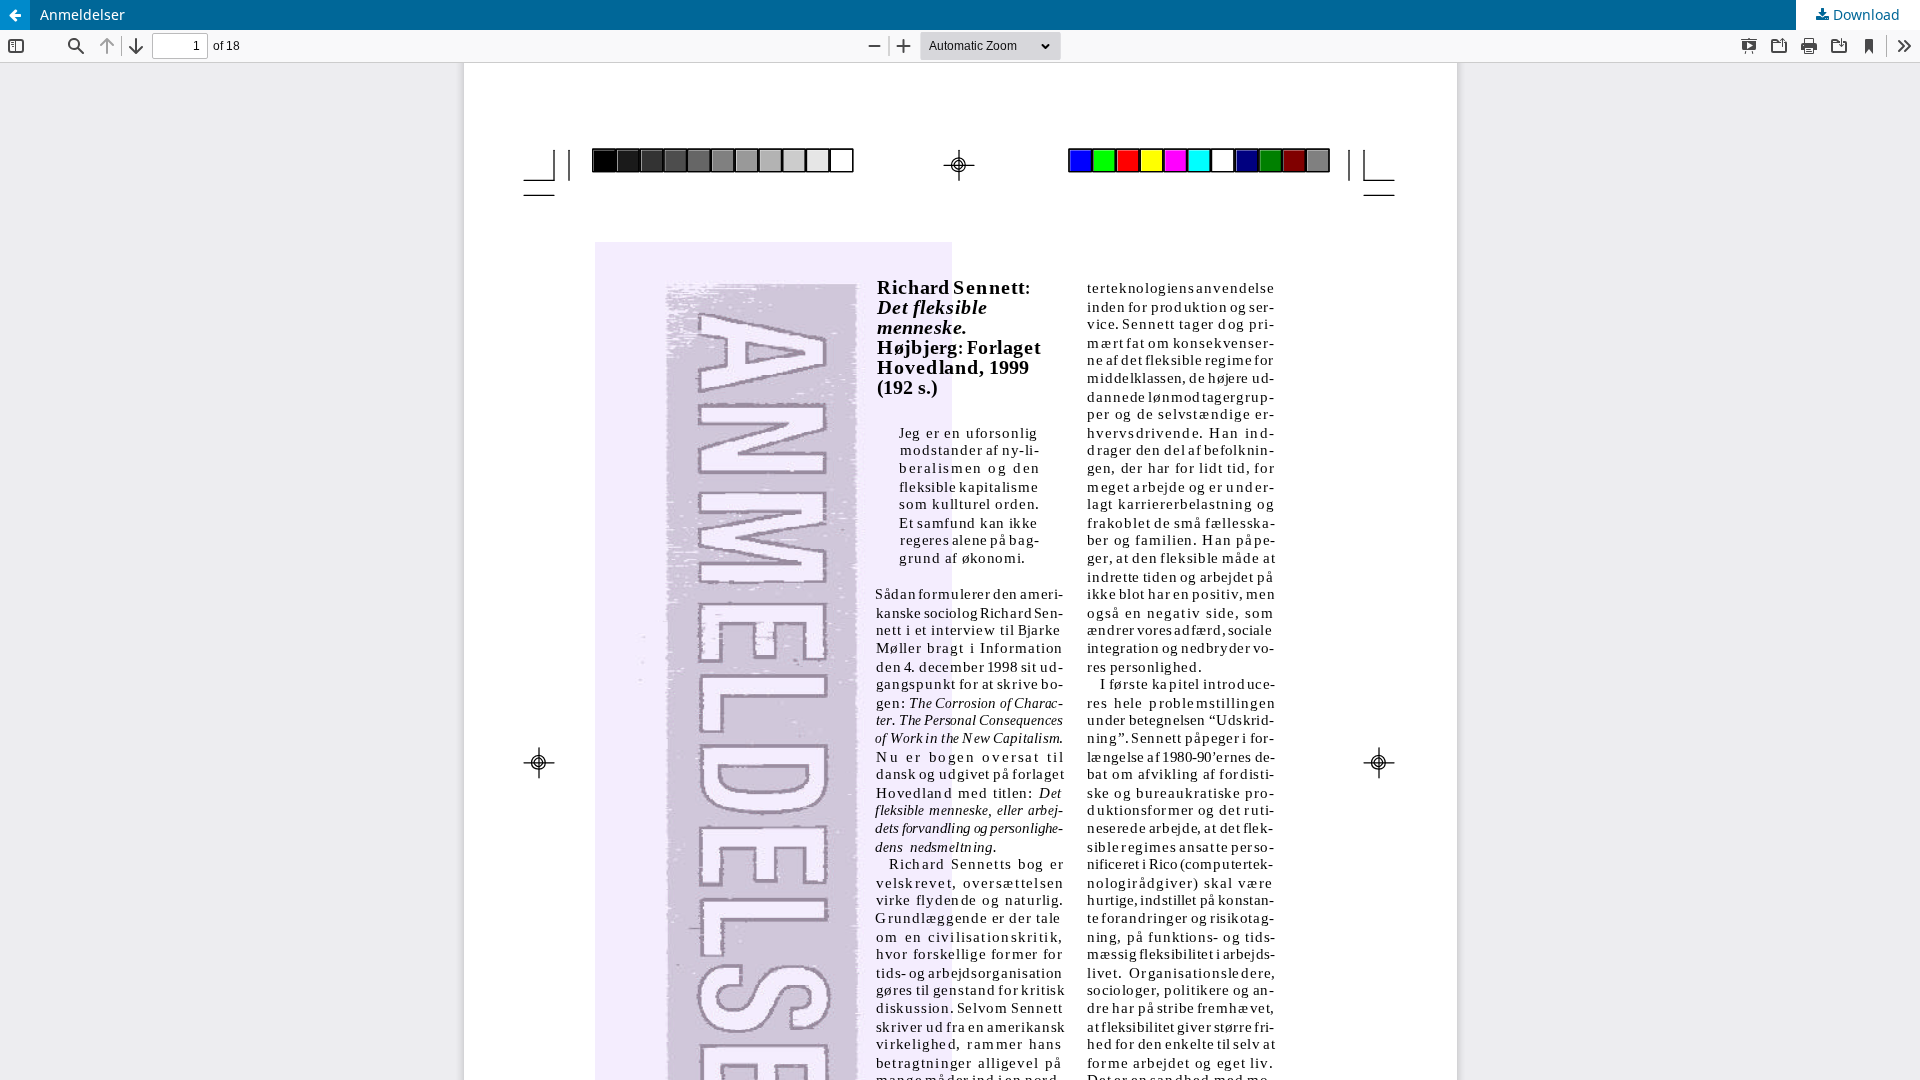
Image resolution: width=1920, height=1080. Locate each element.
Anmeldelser (82, 14)
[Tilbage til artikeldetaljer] (15, 15)
